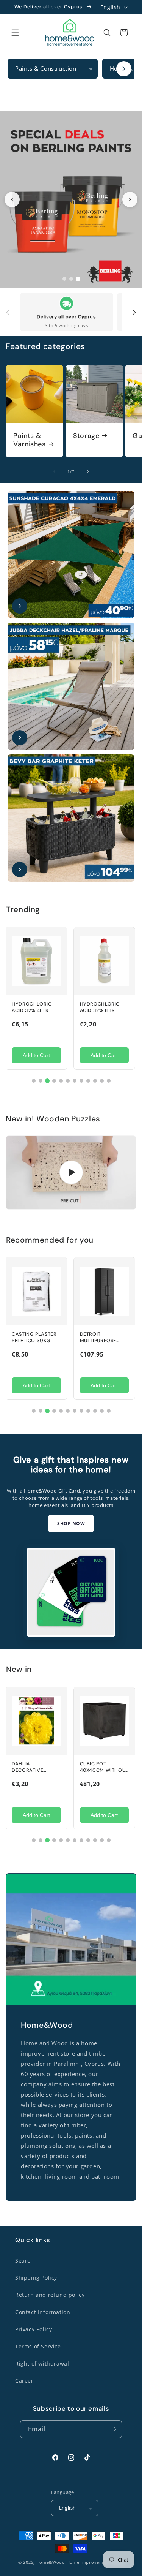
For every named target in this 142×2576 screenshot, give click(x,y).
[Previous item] (8, 312)
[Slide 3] (71, 200)
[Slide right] (88, 471)
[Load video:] (71, 1173)
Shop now (71, 1523)
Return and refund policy (50, 2295)
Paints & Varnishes (30, 440)
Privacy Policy (34, 2329)
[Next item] (134, 312)
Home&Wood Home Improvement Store (80, 2562)
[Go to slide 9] (88, 1081)
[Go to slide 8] (81, 1081)
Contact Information (43, 2312)
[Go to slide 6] (68, 1081)
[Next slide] (130, 199)
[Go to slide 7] (75, 1081)
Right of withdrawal (42, 2363)
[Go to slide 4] (54, 1081)
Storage (86, 436)
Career (24, 2381)
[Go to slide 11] (102, 1081)
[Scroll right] (124, 69)
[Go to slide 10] (95, 1081)
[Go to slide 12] (109, 1081)
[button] (15, 33)
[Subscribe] (113, 2429)
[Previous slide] (12, 199)
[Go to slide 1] (64, 279)
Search (25, 2261)
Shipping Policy (36, 2278)
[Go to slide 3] (78, 279)
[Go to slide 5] (61, 1081)
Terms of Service (38, 2346)
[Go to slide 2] (71, 279)
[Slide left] (55, 471)
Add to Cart (36, 1055)
